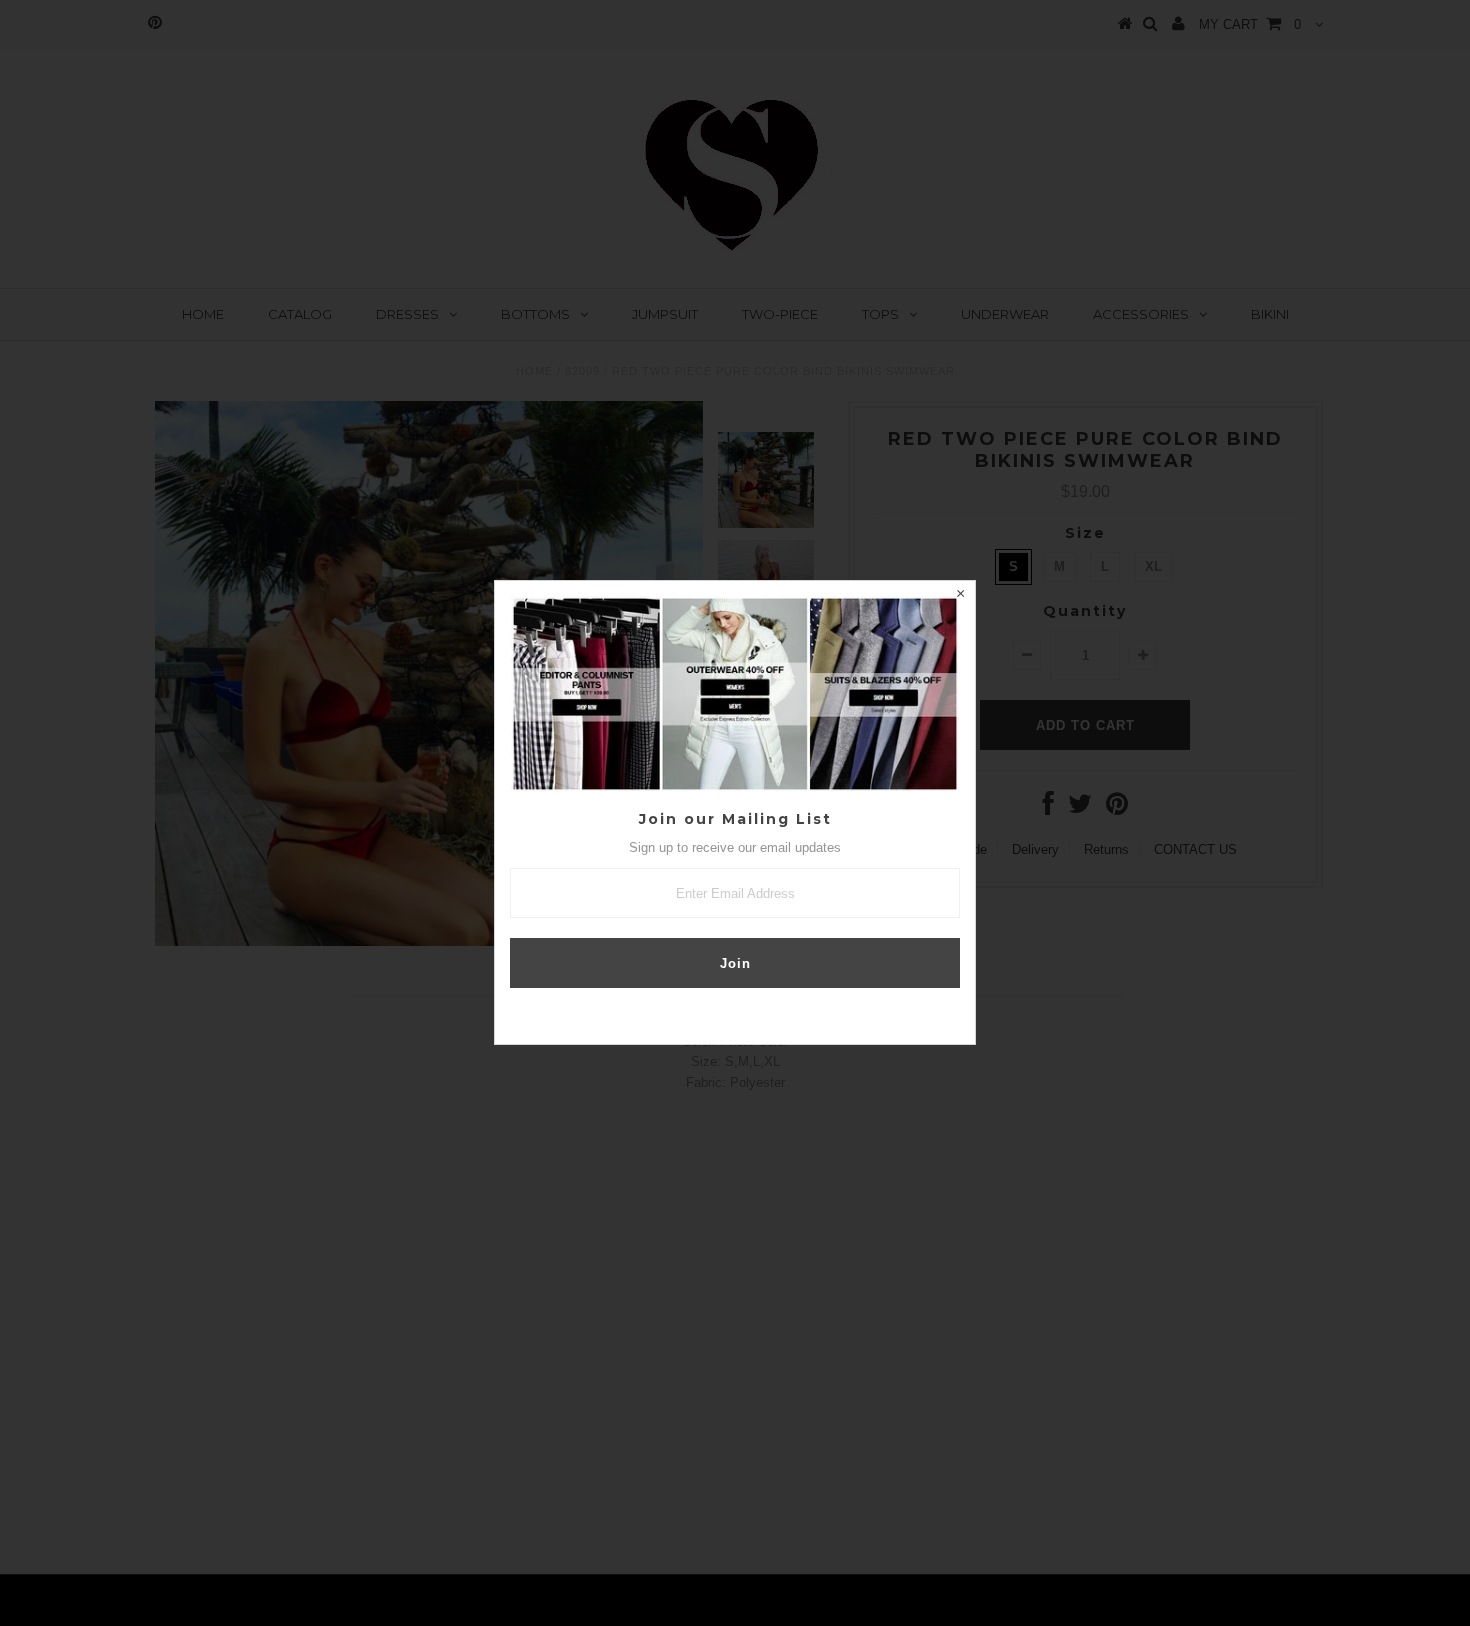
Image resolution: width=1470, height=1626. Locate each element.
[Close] (960, 596)
